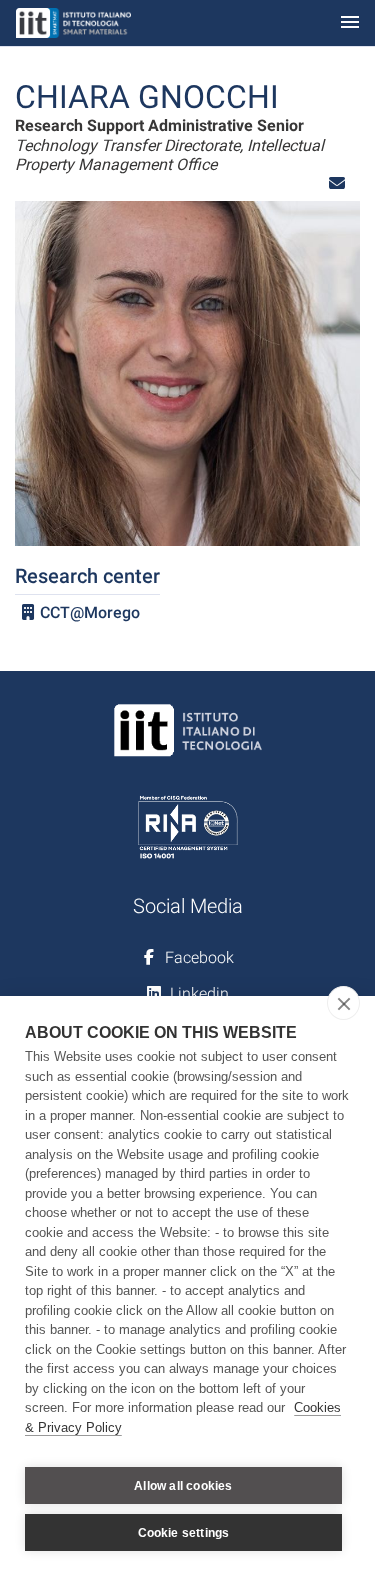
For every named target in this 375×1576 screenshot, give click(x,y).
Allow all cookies (183, 1486)
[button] (337, 183)
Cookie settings (184, 1533)
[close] (343, 1003)
